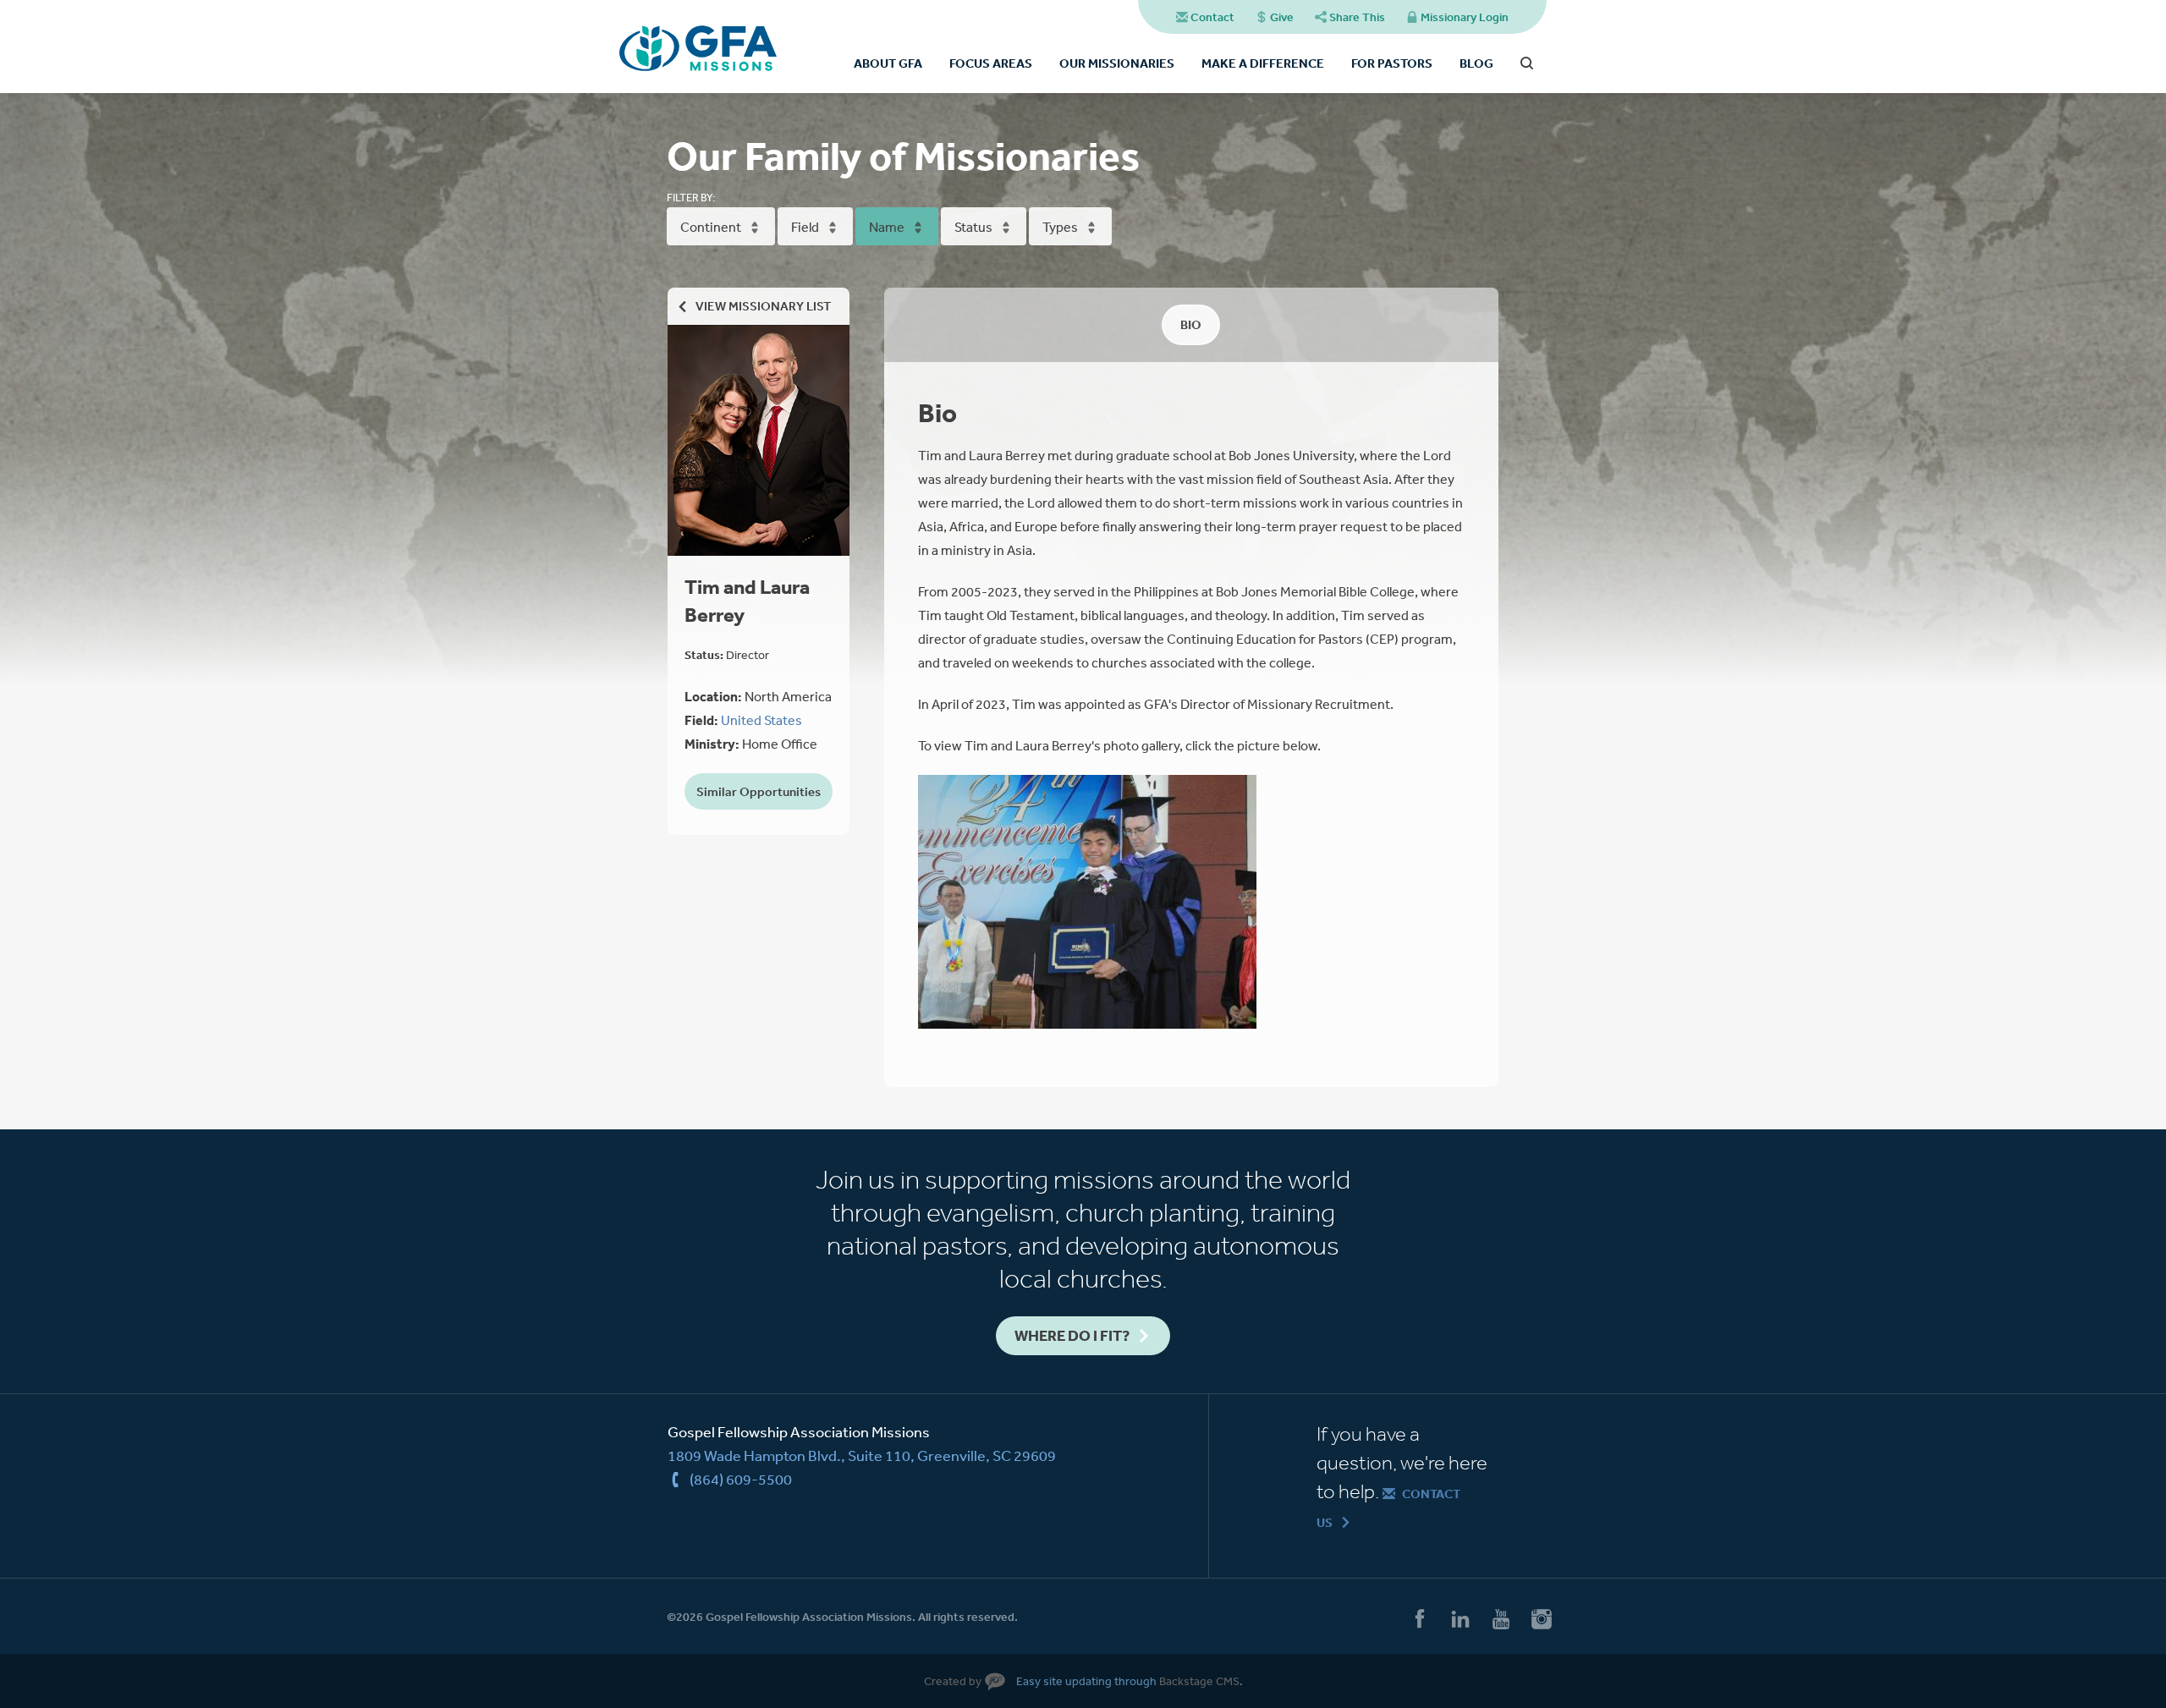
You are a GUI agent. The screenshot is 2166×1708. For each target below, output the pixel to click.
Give (1282, 17)
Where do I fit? (1072, 1335)
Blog (1476, 63)
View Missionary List (763, 306)
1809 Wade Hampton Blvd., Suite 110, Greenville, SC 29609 (862, 1455)
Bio (1191, 324)
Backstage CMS (1199, 1681)
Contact (1212, 17)
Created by (953, 1681)
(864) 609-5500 (741, 1479)
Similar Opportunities (759, 791)
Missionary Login (1465, 17)
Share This (1357, 17)
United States (761, 720)
